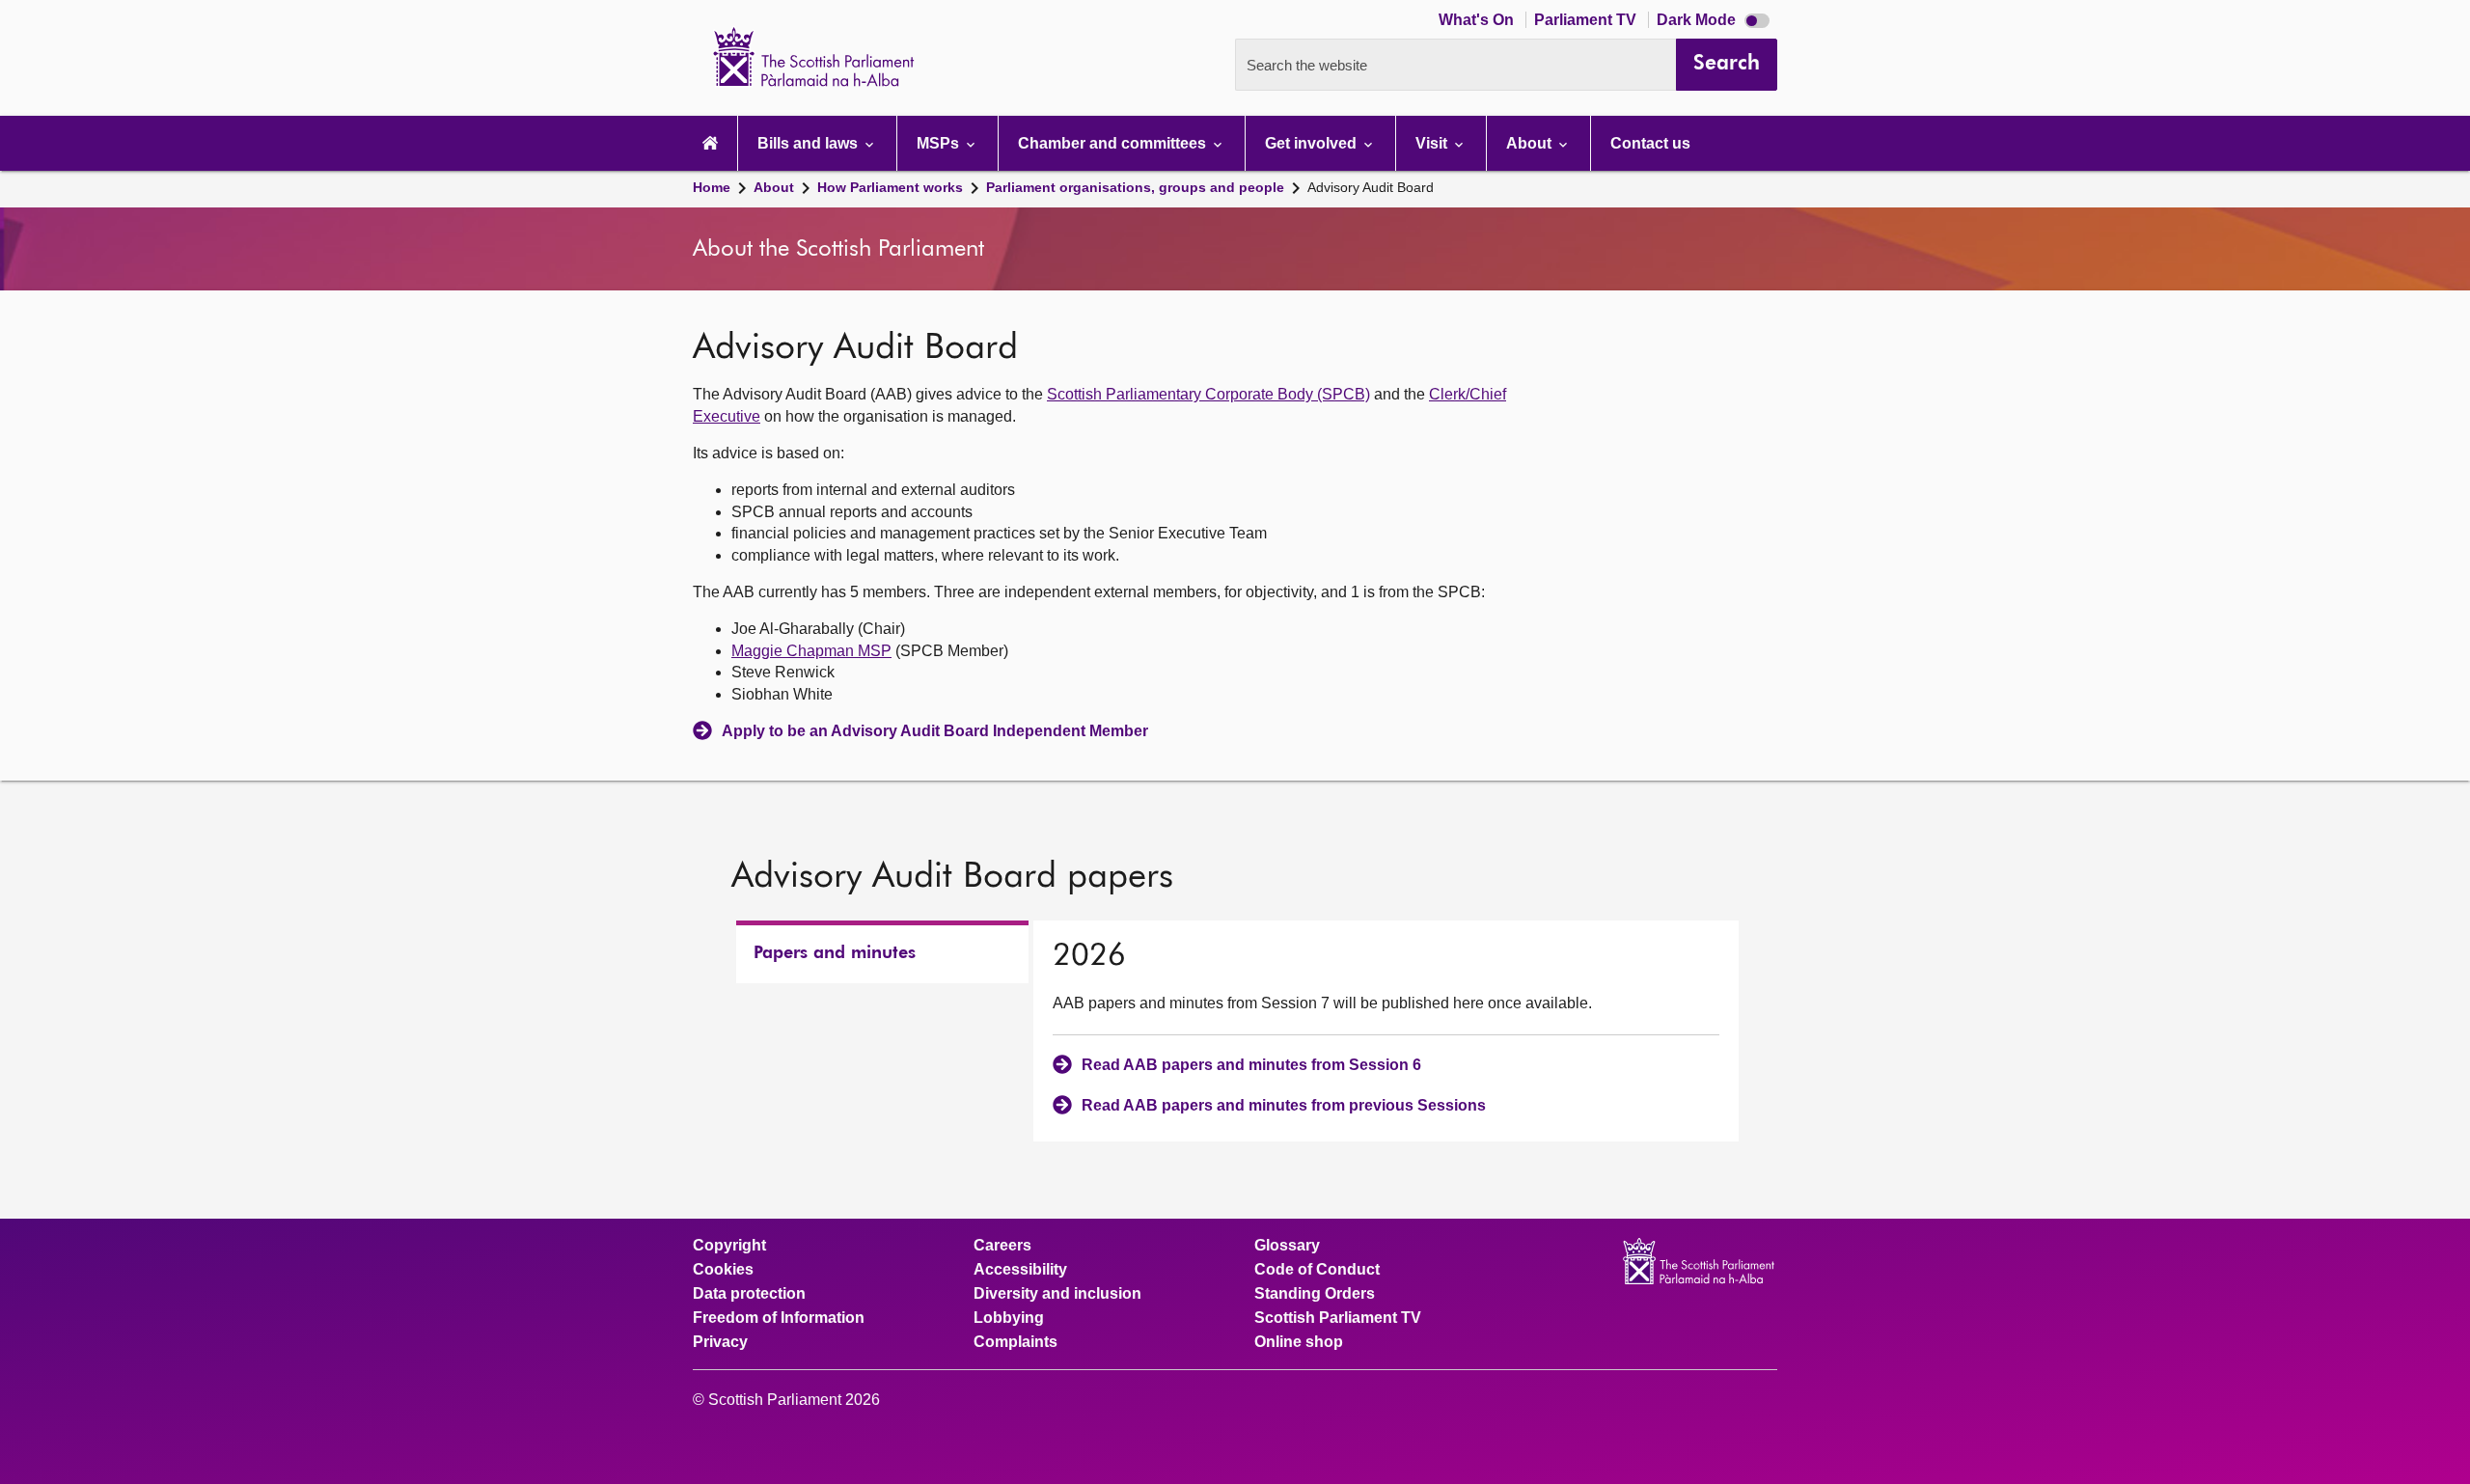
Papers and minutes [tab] (835, 953)
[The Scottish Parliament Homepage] (710, 143)
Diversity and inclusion (1057, 1294)
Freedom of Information (779, 1318)
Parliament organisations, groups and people (1135, 187)
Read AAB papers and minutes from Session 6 (1251, 1065)
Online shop (1299, 1342)
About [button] (1531, 143)
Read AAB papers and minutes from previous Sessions (1284, 1105)
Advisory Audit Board (1371, 187)
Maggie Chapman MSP (811, 651)
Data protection (749, 1294)
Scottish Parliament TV (1338, 1318)
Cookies (723, 1270)
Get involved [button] (1313, 143)
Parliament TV (1587, 20)
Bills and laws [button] (810, 143)
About (774, 187)
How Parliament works (890, 187)
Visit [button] (1433, 143)
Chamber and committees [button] (1114, 143)
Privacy (720, 1342)
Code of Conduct (1317, 1270)
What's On (1478, 20)
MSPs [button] (940, 143)
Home (712, 187)
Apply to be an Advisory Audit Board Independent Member (935, 731)
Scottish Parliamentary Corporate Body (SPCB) (1208, 394)
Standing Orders (1315, 1294)
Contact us (1650, 143)
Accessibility (1020, 1270)
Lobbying (1009, 1318)
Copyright (729, 1246)
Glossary (1287, 1246)
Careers (1002, 1246)
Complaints (1015, 1342)
